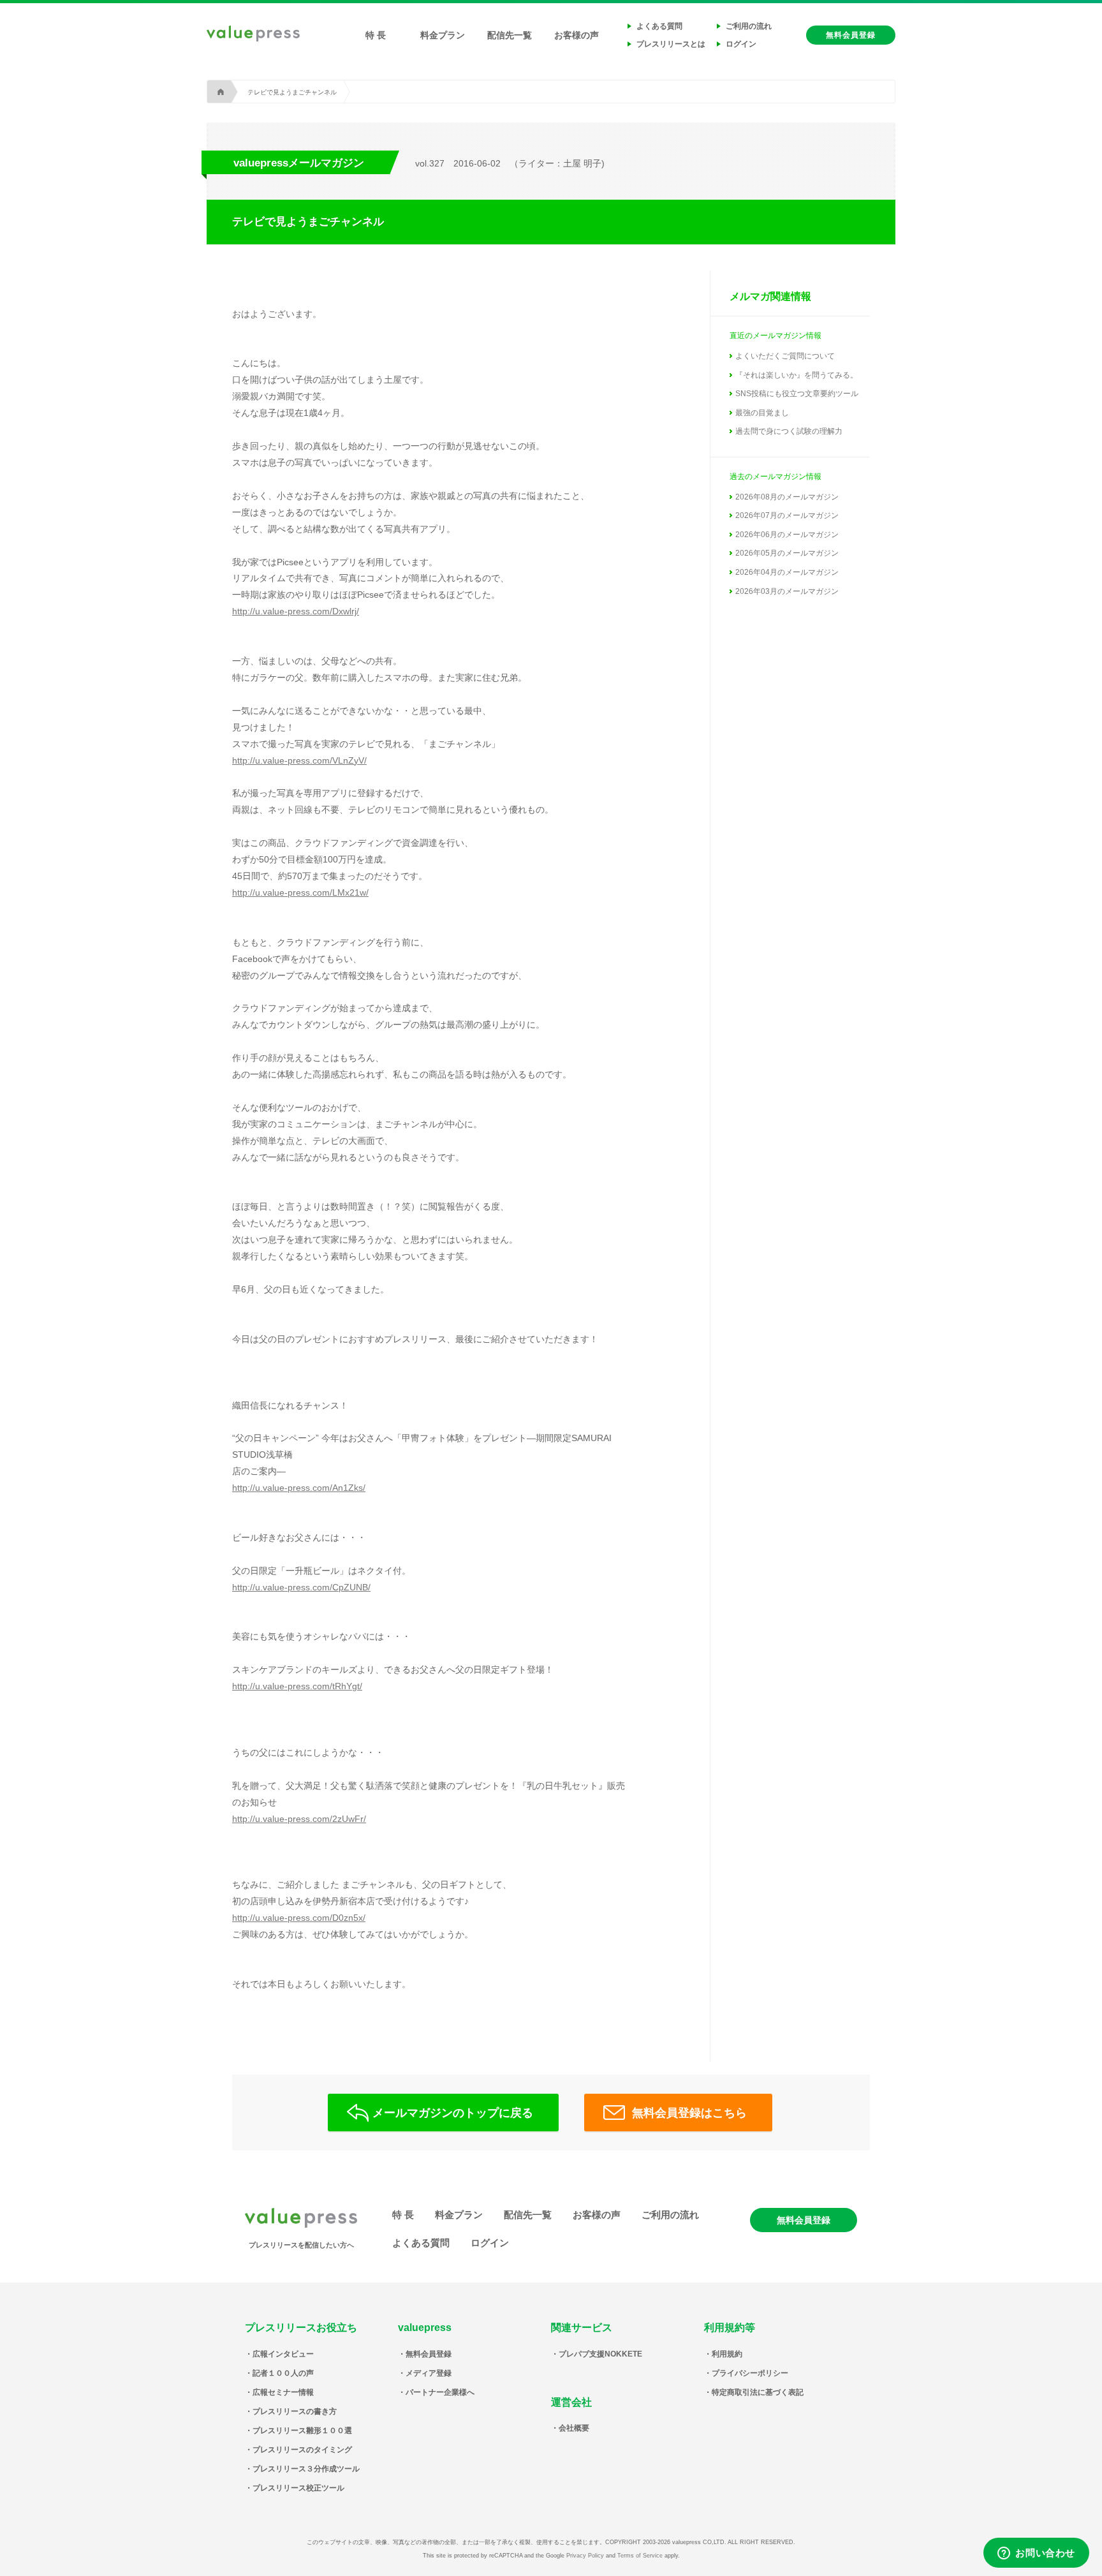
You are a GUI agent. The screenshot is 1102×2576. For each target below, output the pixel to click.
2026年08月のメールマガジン (787, 497)
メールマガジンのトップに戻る (453, 2113)
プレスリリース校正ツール (298, 2488)
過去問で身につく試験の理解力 (789, 431)
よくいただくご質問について (785, 356)
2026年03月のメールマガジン (787, 591)
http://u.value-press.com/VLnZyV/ (299, 760)
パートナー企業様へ (440, 2392)
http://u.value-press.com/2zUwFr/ (299, 1819)
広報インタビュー (283, 2354)
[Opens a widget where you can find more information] (1036, 2554)
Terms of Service (640, 2556)
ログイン (741, 44)
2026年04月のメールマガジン (787, 572)
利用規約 (727, 2354)
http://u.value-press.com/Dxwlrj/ (296, 611)
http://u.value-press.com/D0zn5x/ (299, 1918)
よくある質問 (659, 26)
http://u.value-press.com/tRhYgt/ (297, 1686)
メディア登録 (429, 2373)
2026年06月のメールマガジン (787, 535)
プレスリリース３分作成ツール (306, 2469)
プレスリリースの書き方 (295, 2411)
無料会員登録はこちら (689, 2113)
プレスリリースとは (671, 44)
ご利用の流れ (749, 26)
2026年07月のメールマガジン (787, 515)
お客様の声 (577, 35)
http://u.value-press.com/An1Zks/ (299, 1488)
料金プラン (443, 35)
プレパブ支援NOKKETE (600, 2354)
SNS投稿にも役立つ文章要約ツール (797, 394)
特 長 (376, 35)
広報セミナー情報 (283, 2392)
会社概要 (574, 2428)
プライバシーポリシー (750, 2373)
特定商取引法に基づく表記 (758, 2392)
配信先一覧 (510, 35)
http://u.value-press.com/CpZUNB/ (301, 1587)
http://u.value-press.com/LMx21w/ (300, 892)
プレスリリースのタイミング (302, 2450)
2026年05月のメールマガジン (787, 553)
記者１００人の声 (283, 2373)
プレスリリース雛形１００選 (302, 2431)
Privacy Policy (585, 2556)
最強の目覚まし (762, 413)
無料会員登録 (851, 35)
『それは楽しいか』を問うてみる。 (797, 375)
